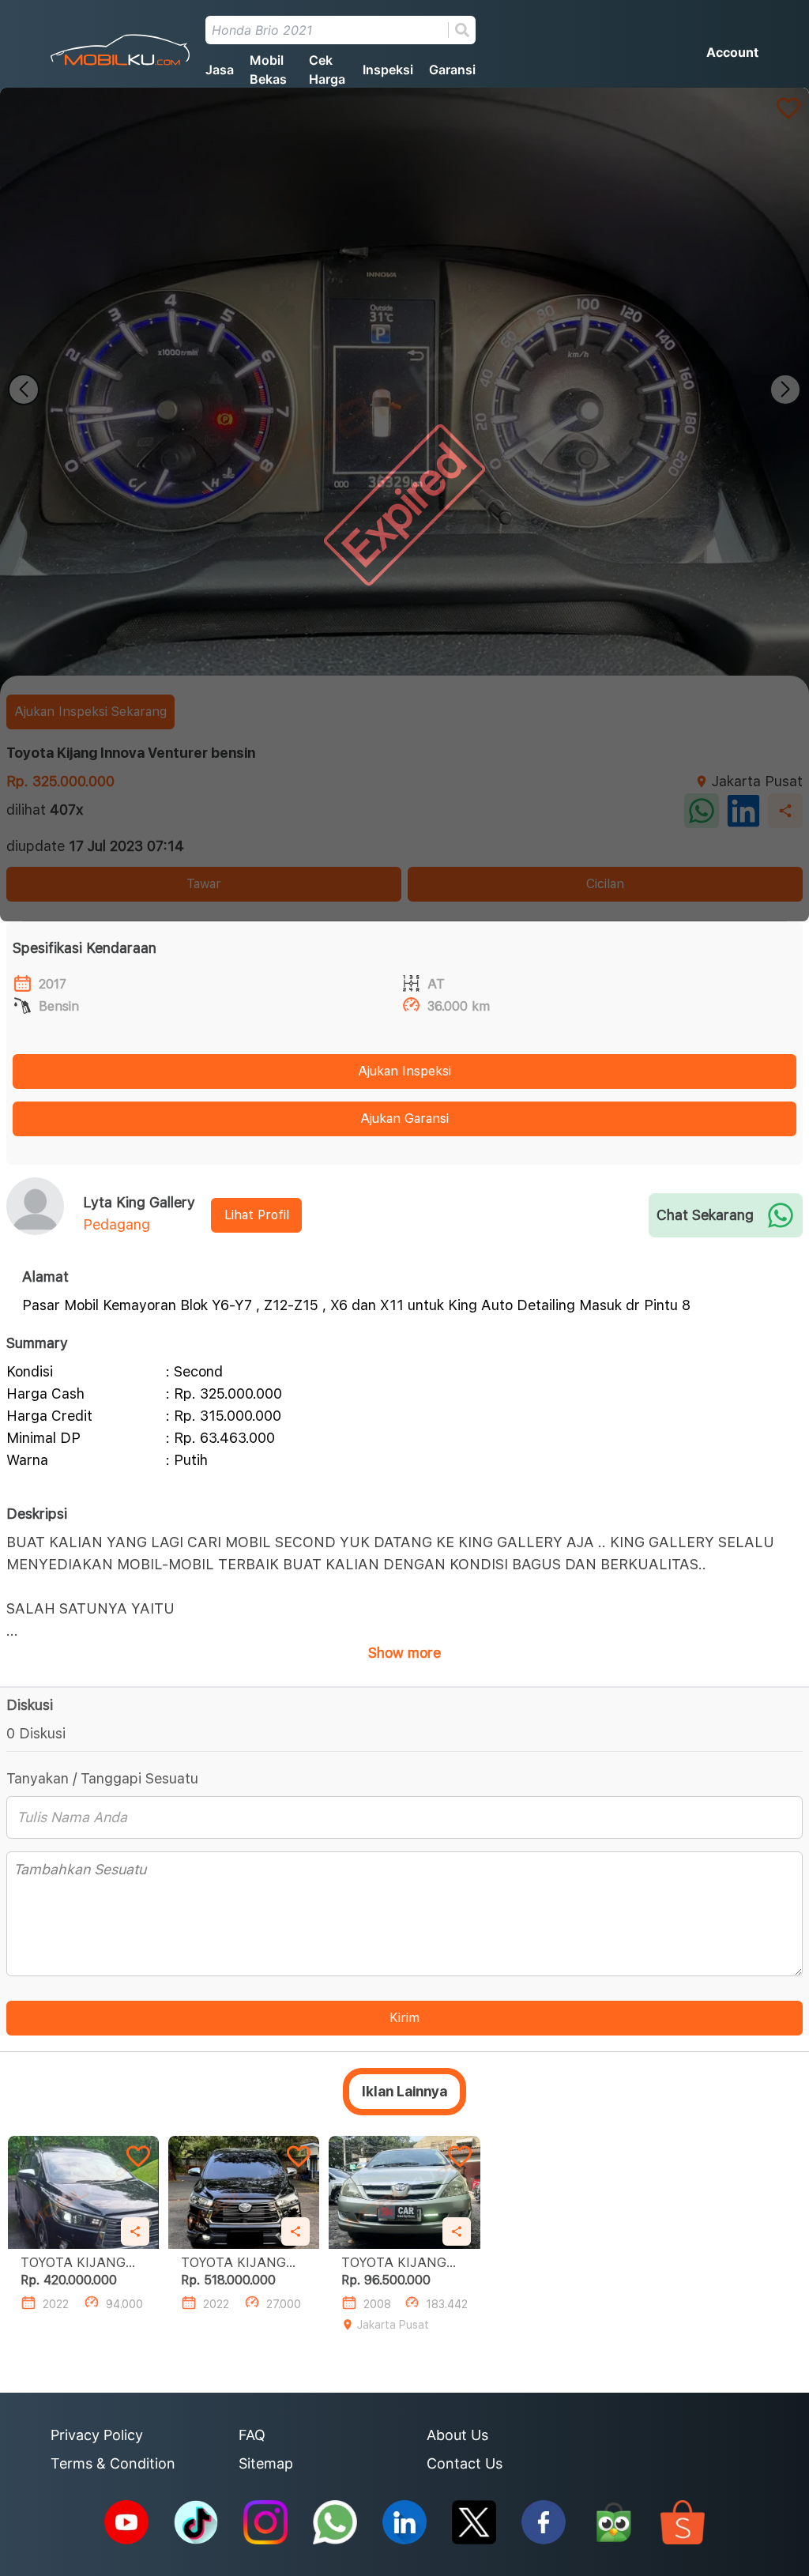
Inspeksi (388, 70)
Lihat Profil (257, 1215)
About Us (457, 2435)
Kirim (404, 2018)
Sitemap (266, 2463)
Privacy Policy (97, 2435)
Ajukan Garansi (404, 1119)
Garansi (452, 70)
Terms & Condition (113, 2463)
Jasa (220, 70)
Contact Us (465, 2463)
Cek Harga (327, 70)
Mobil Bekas (268, 70)
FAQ (252, 2435)
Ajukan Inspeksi (404, 1071)
